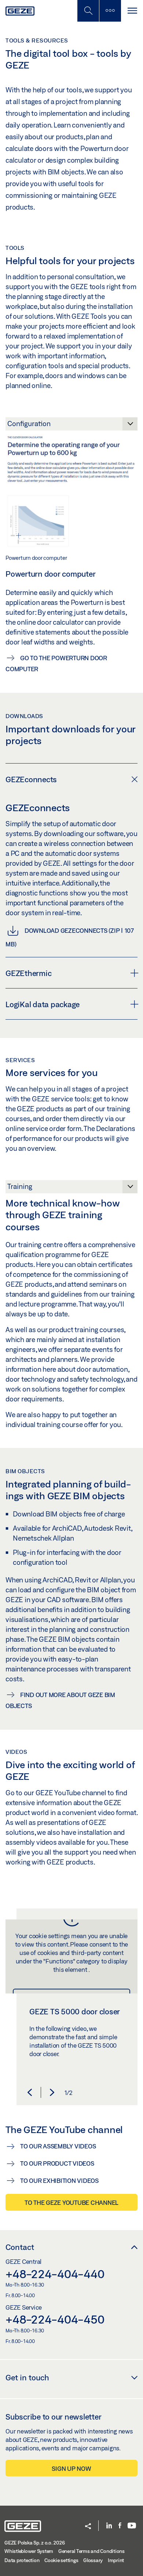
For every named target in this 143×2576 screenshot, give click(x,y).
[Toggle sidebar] (110, 11)
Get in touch (27, 2377)
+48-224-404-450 (55, 2319)
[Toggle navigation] (132, 11)
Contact (20, 2247)
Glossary (93, 2560)
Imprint (116, 2560)
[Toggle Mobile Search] (88, 11)
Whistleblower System (29, 2551)
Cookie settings (61, 2560)
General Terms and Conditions (91, 2551)
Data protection (22, 2560)
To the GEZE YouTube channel (71, 2202)
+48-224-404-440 (55, 2274)
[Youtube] (132, 2526)
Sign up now (71, 2468)
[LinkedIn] (109, 2526)
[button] (30, 2092)
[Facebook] (120, 2526)
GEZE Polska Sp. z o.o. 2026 (34, 2543)
